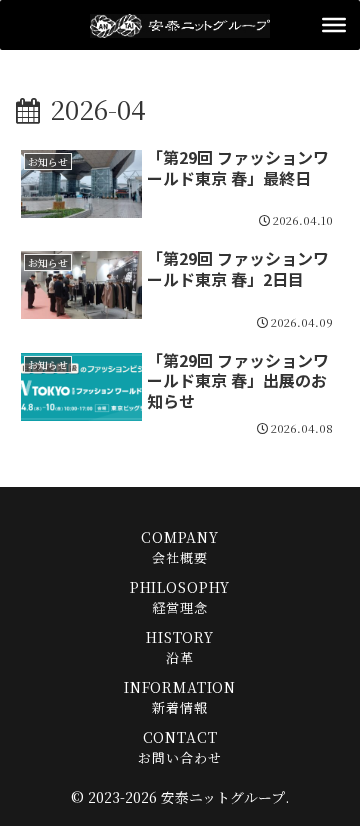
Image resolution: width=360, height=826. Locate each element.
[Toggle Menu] (334, 25)
